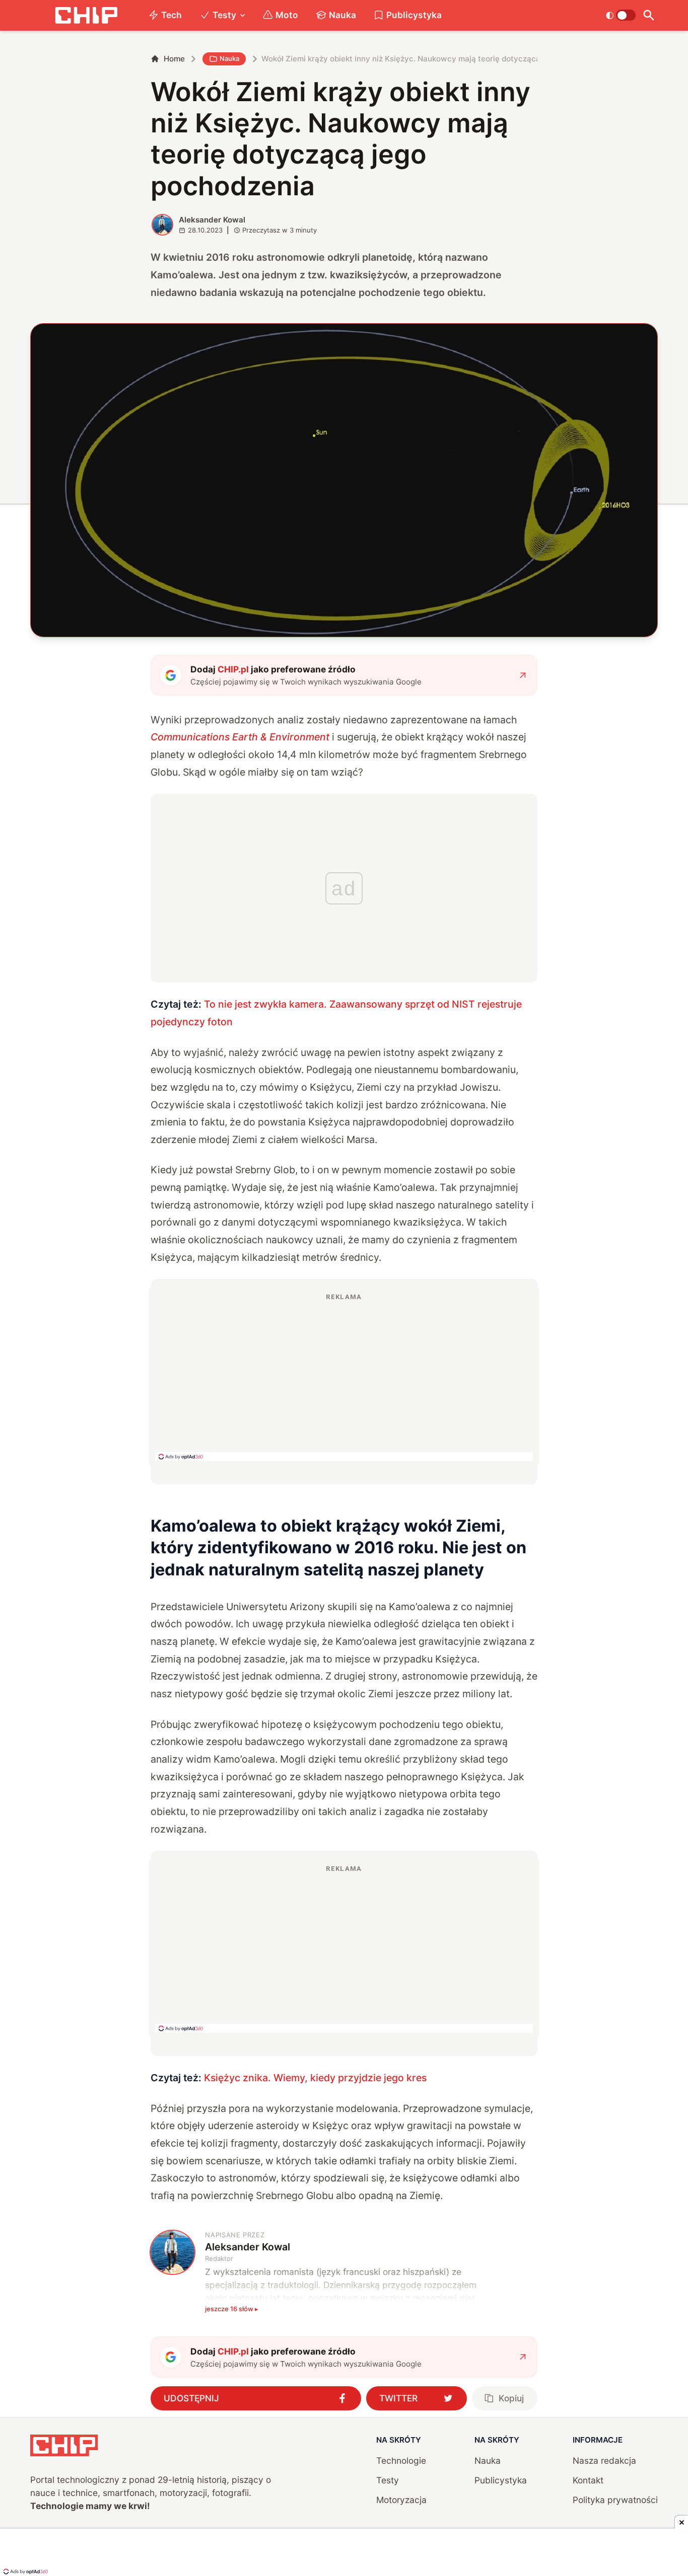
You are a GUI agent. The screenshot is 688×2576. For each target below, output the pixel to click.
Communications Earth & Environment (240, 737)
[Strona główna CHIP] (86, 15)
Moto (287, 15)
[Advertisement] (344, 1377)
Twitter (398, 2398)
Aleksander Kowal (212, 220)
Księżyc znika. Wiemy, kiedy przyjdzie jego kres (317, 2078)
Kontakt (588, 2480)
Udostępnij (191, 2398)
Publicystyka (414, 15)
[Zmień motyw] (621, 15)
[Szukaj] (649, 15)
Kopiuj (511, 2398)
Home (174, 59)
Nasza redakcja (604, 2460)
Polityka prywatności (615, 2500)
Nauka (342, 15)
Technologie (401, 2460)
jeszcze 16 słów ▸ (232, 2309)
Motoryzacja (401, 2500)
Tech (171, 15)
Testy (224, 15)
